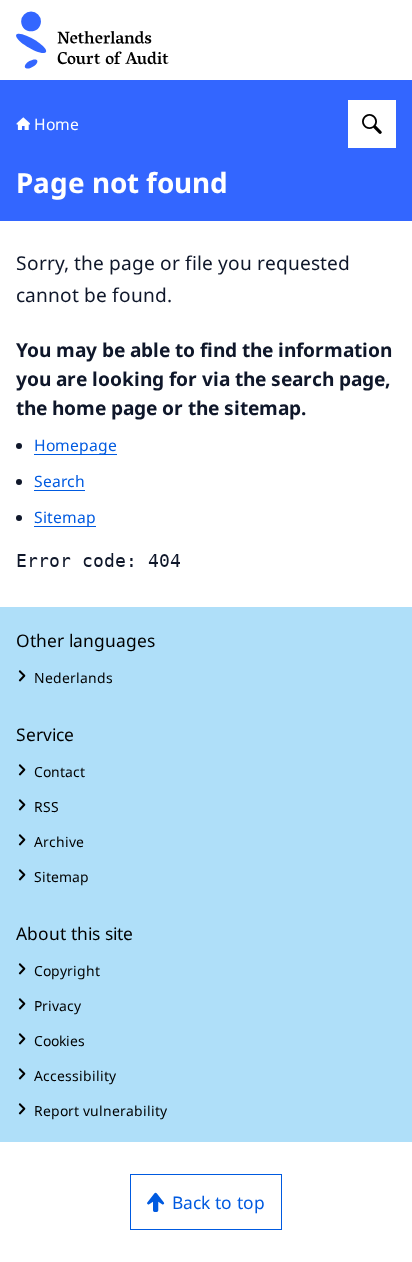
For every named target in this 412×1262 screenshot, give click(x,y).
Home (56, 124)
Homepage (75, 445)
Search (59, 481)
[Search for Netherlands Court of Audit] (372, 124)
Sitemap (65, 517)
